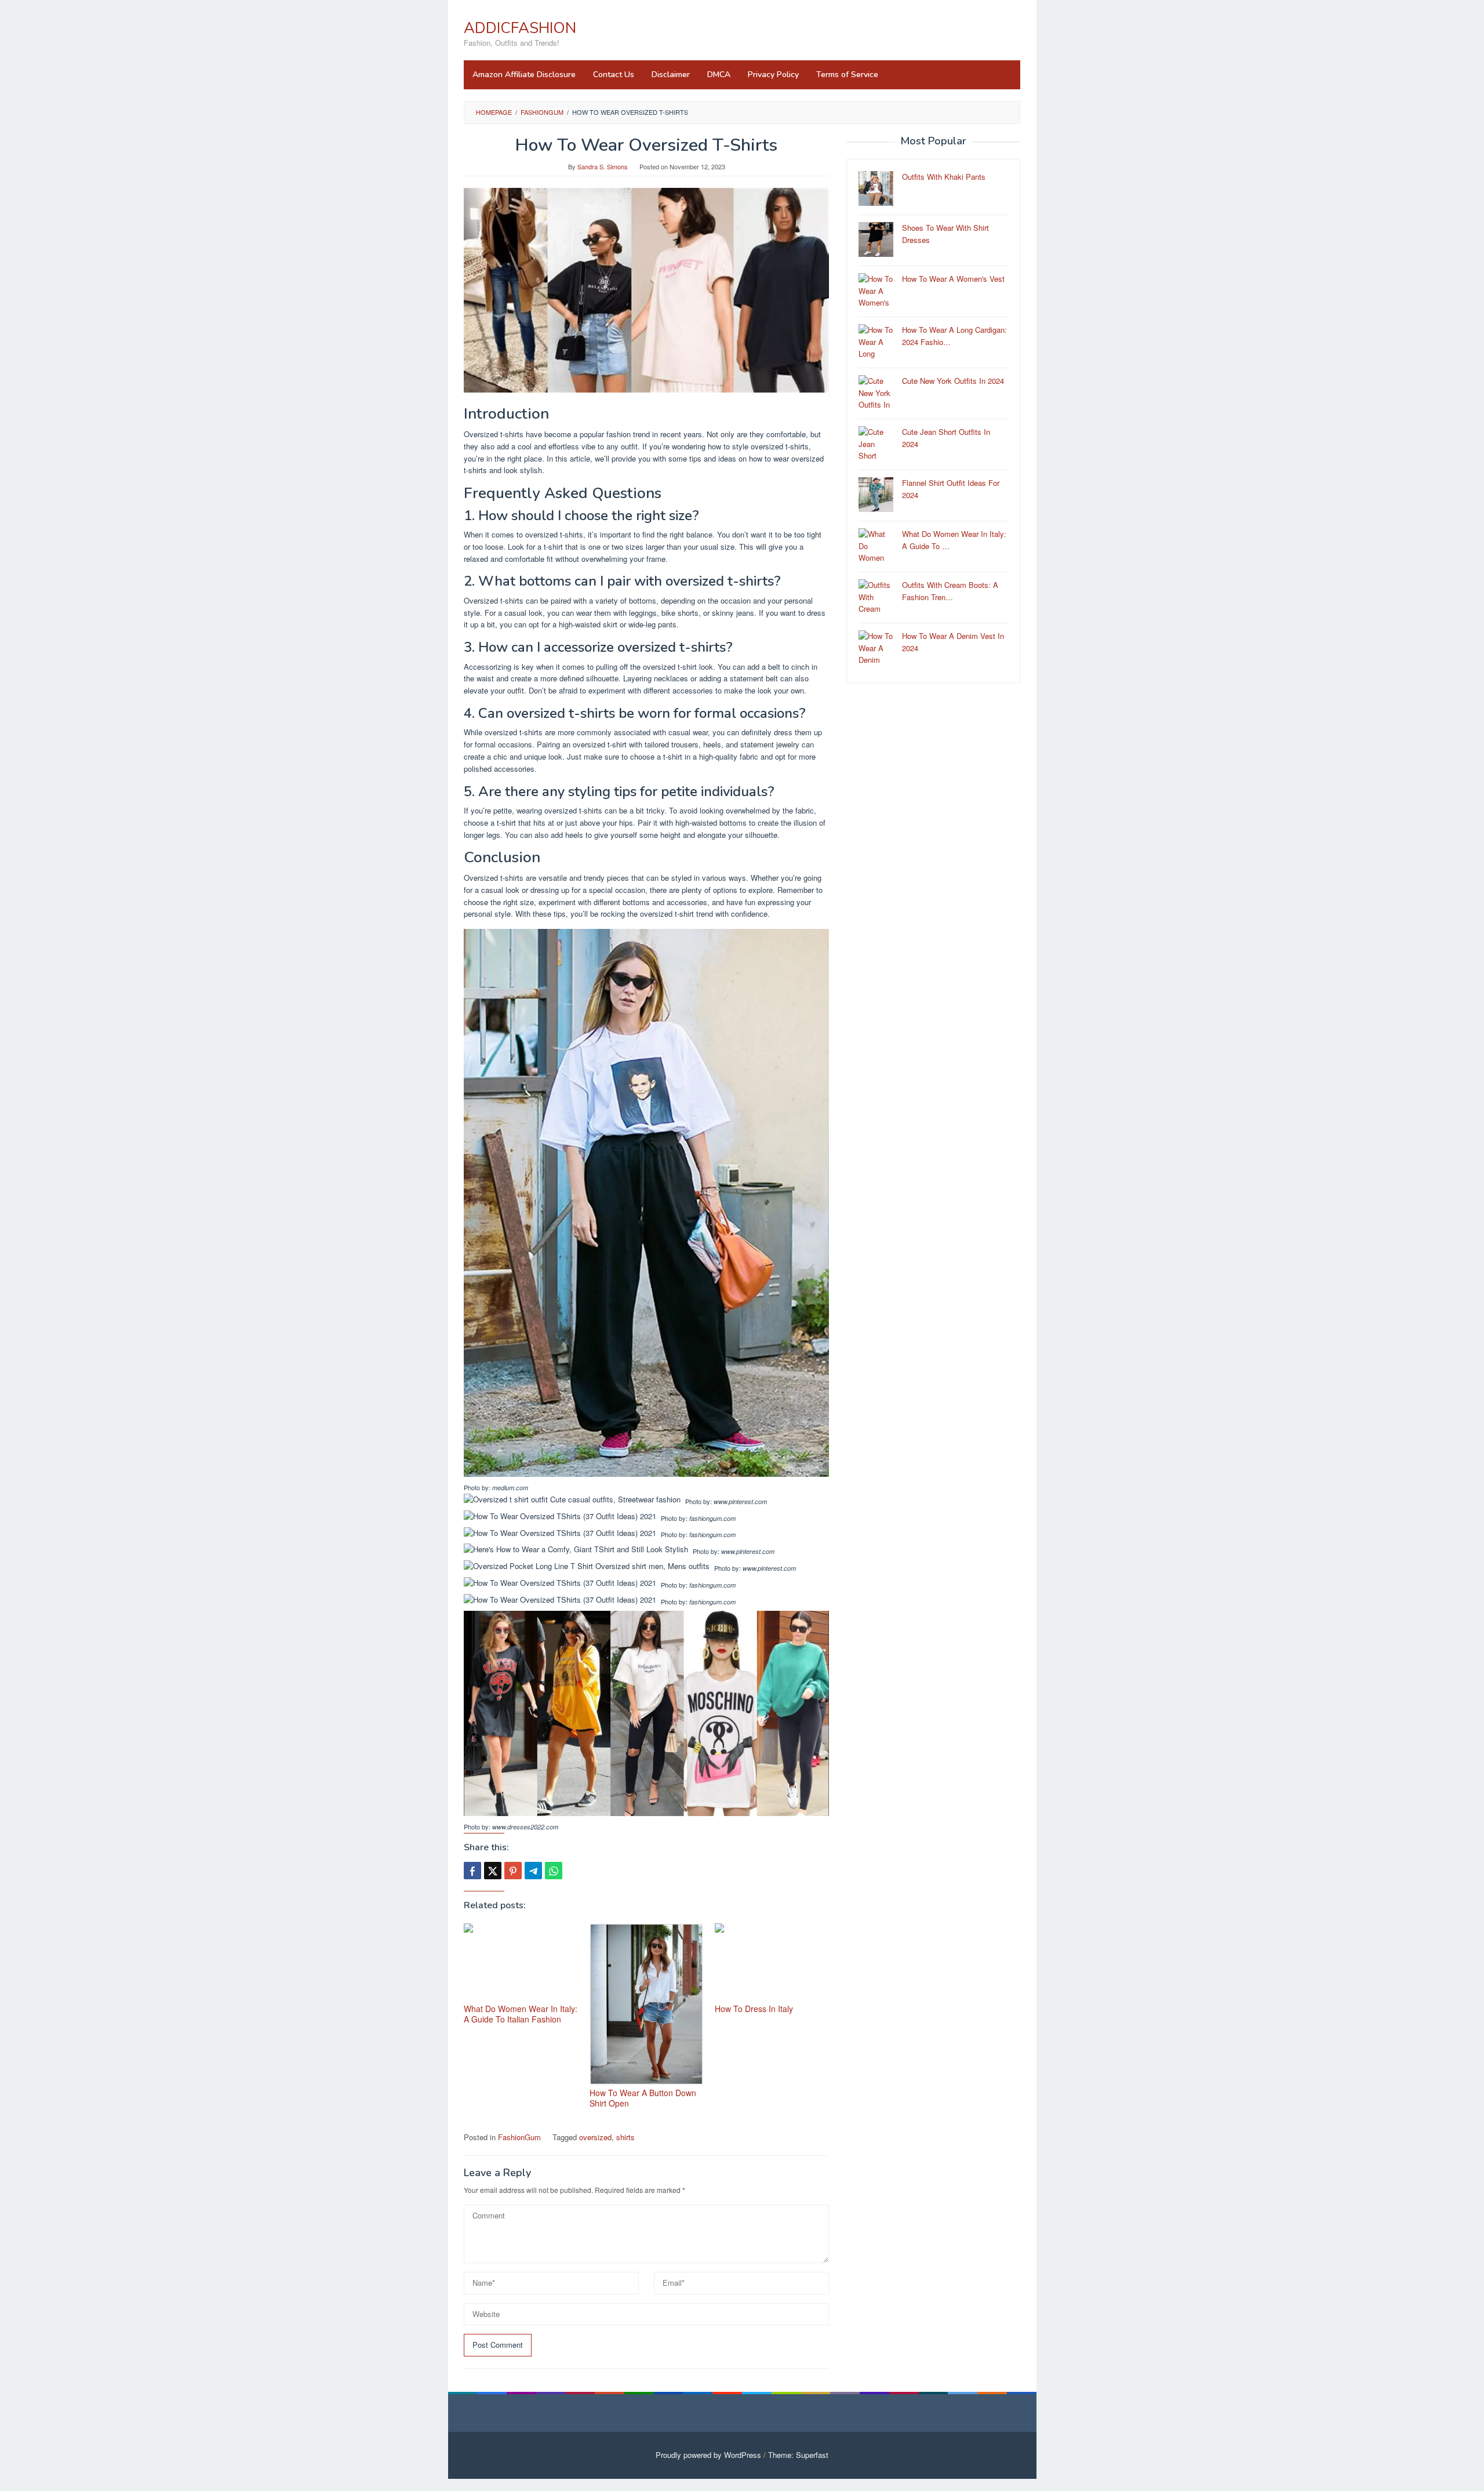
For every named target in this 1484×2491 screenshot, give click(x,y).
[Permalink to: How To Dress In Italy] (772, 1962)
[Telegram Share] (533, 1871)
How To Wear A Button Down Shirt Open (643, 2098)
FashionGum (519, 2137)
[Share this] (472, 1871)
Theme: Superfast (798, 2455)
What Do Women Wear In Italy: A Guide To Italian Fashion (521, 2014)
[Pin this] (513, 1871)
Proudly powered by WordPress (708, 2455)
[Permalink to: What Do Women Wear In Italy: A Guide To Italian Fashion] (521, 1962)
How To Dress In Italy (754, 2009)
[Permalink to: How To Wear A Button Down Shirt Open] (647, 2004)
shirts (625, 2137)
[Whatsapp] (554, 1871)
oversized (595, 2137)
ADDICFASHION (520, 28)
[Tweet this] (493, 1871)
